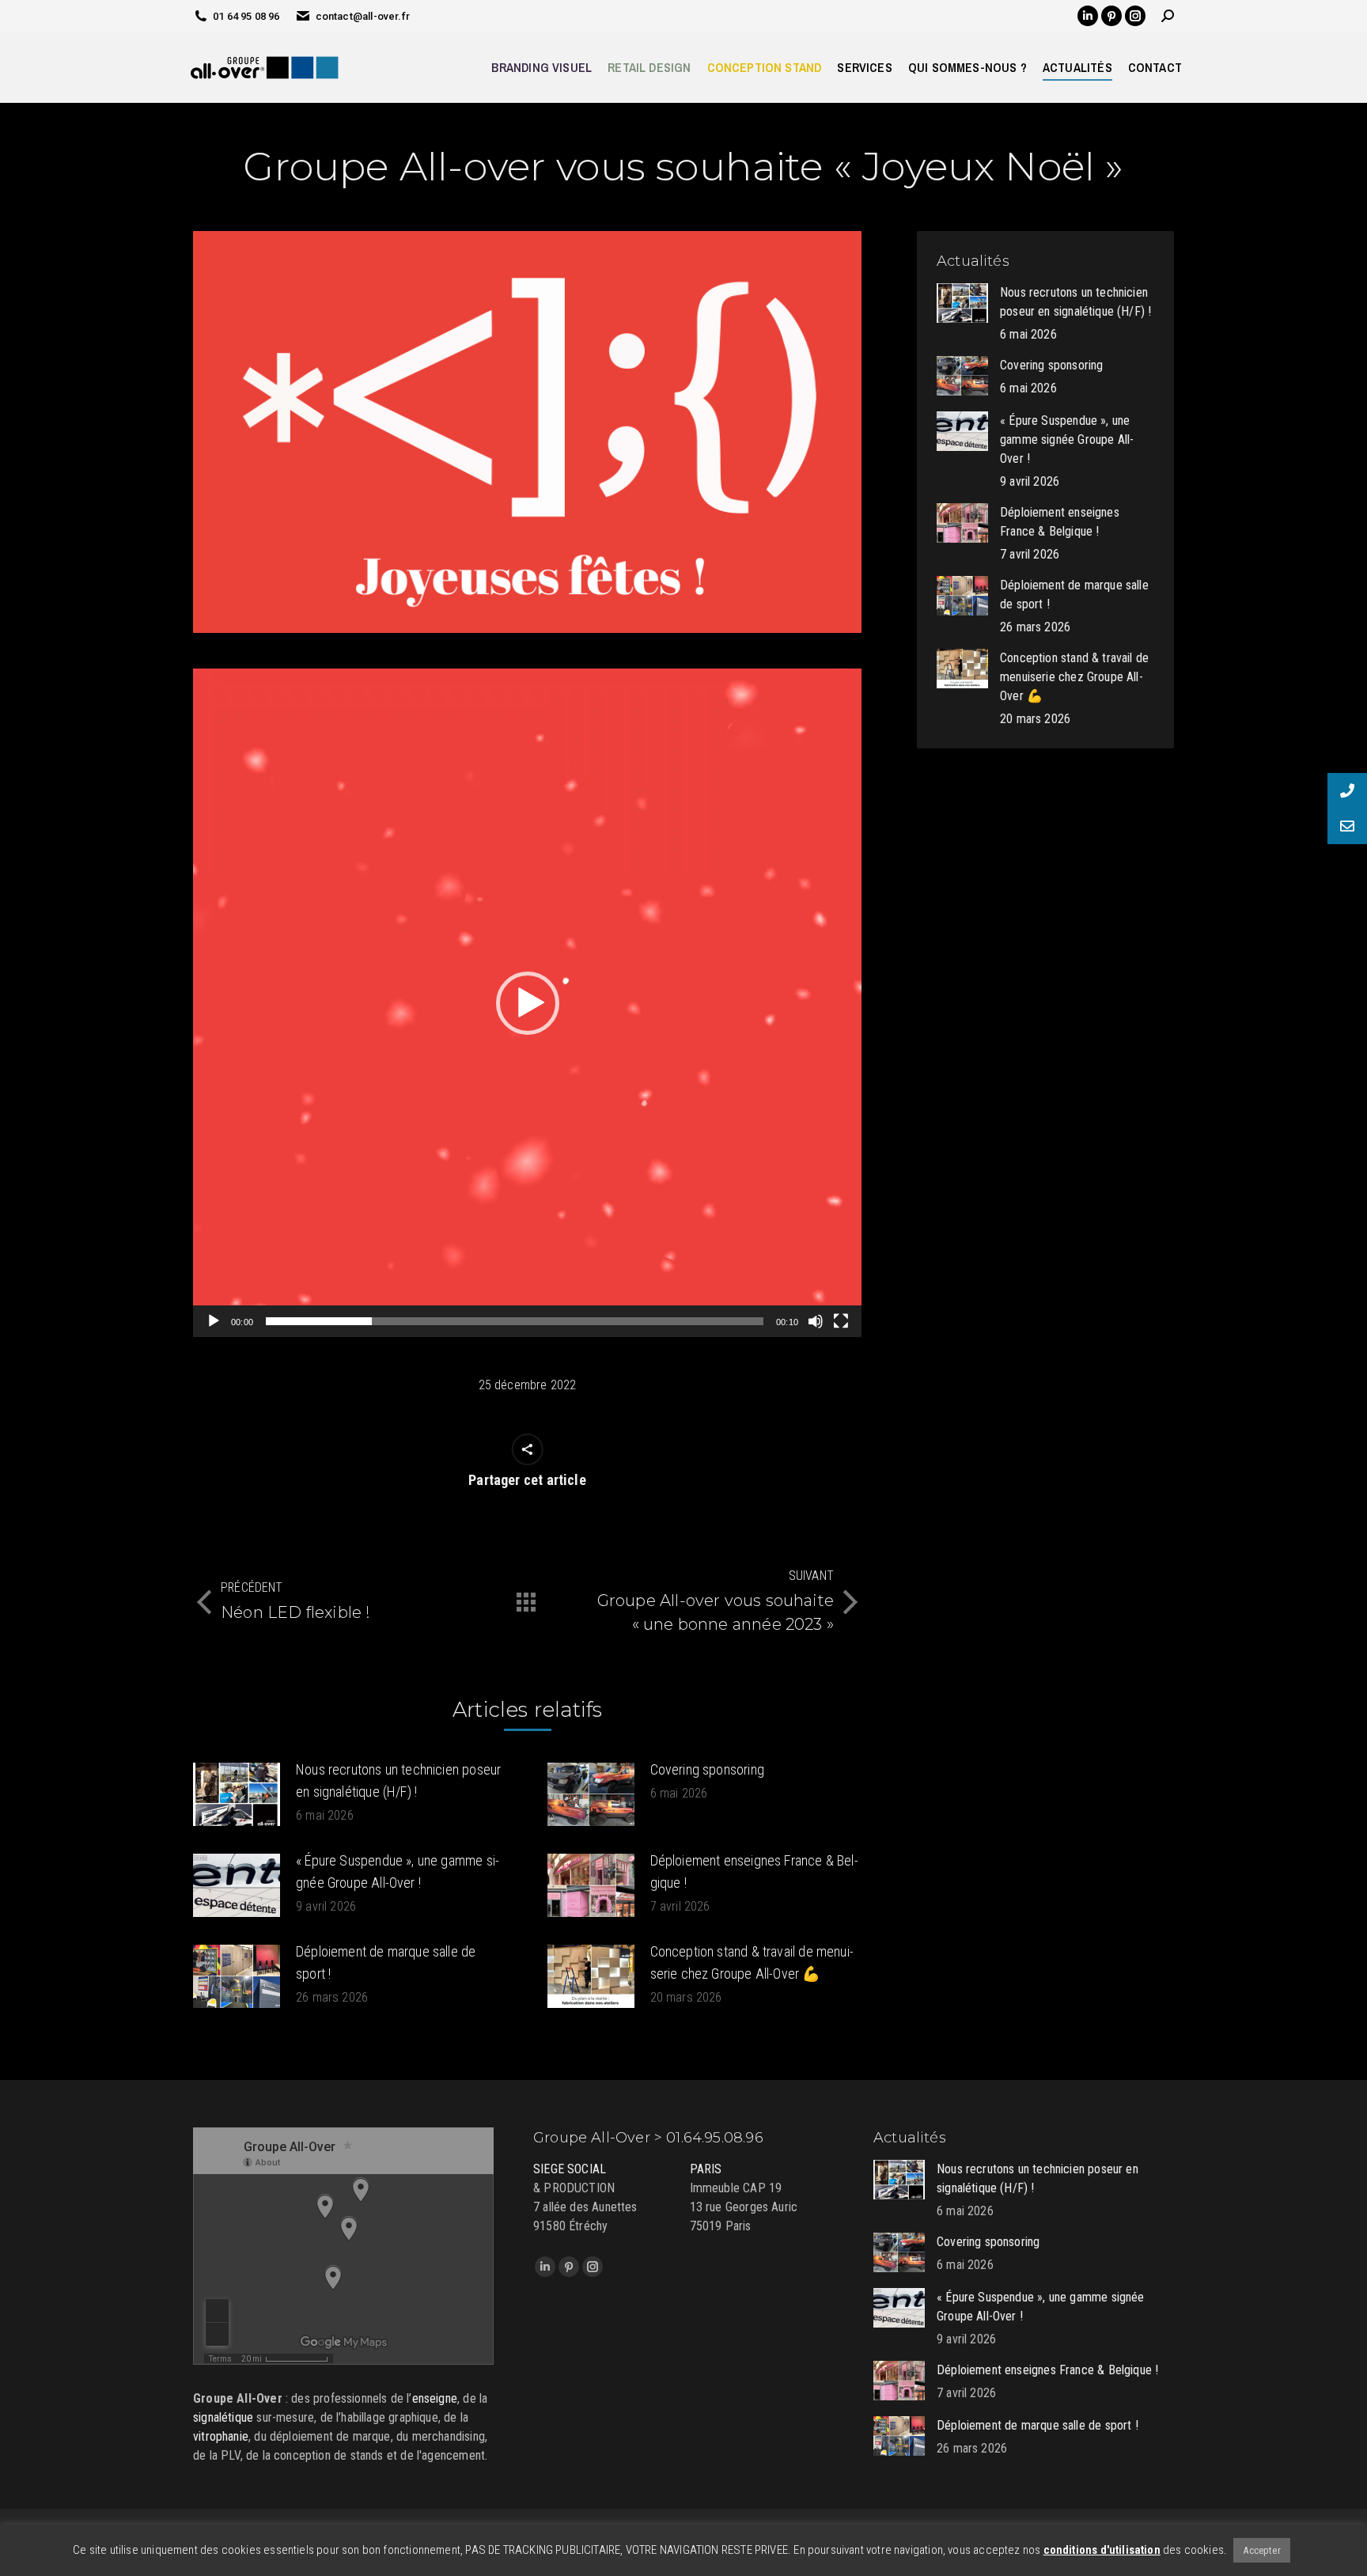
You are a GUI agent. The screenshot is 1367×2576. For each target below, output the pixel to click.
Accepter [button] (1261, 2550)
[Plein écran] (841, 1321)
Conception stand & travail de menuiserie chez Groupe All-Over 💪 (752, 1962)
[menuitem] (541, 67)
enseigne (435, 2398)
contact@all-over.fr (363, 16)
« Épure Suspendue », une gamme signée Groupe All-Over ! (398, 1871)
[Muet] (816, 1321)
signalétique (223, 2417)
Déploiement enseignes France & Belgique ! (754, 1871)
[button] (528, 1003)
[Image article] (237, 1794)
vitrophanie (221, 2436)
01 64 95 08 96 (246, 16)
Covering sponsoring (707, 1769)
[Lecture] (214, 1321)
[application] (527, 1003)
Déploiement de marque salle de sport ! (386, 1962)
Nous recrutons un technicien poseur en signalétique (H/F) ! (398, 1780)
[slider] (515, 1321)
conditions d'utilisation (1102, 2550)
